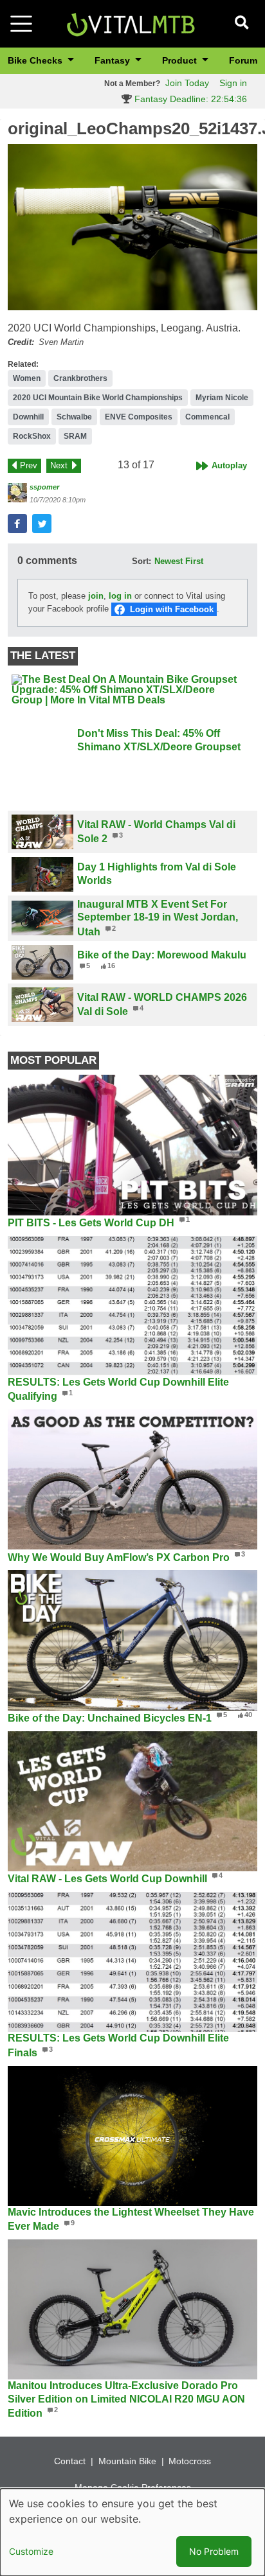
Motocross (190, 2461)
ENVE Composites (139, 417)
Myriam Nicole (222, 398)
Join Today (187, 83)
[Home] (131, 23)
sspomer (44, 487)
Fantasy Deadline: (189, 99)
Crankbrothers (80, 378)
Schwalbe (74, 417)
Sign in (233, 83)
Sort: (142, 561)
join (96, 596)
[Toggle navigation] (21, 24)
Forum (243, 60)
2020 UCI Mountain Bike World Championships (98, 398)
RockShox (32, 436)
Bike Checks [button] (36, 60)
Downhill (28, 417)
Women (27, 378)
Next (59, 465)
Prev (29, 465)
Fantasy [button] (114, 60)
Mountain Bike (127, 2461)
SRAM (75, 436)
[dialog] (132, 2532)
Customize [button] (31, 2551)
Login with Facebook (172, 609)
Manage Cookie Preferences (133, 2487)
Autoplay (229, 465)
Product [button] (181, 60)
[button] (132, 227)
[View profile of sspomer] (17, 493)
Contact (70, 2461)
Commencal (207, 417)
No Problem (214, 2551)
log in (120, 596)
